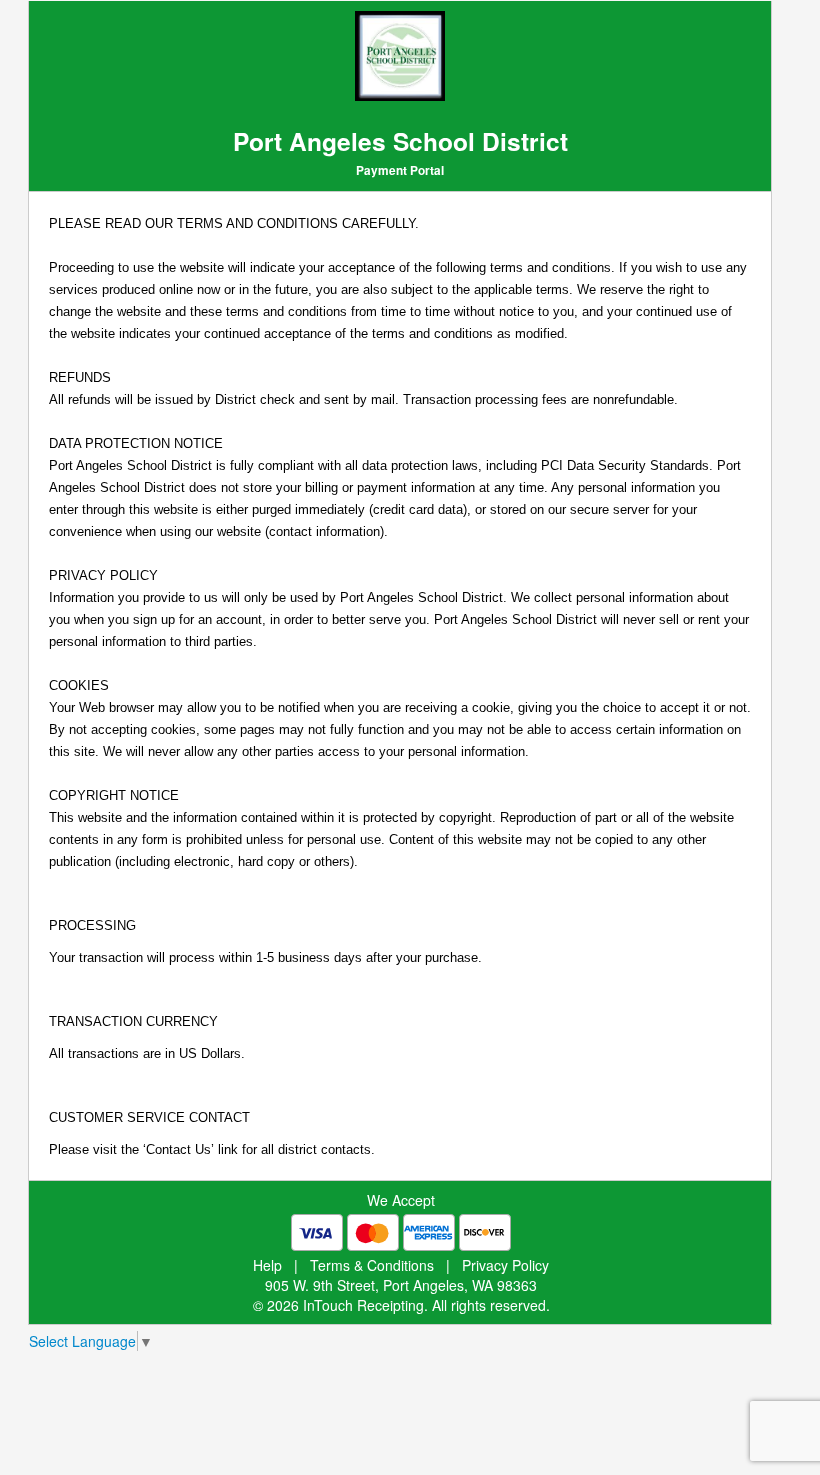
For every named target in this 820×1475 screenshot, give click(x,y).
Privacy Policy (505, 1265)
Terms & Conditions (372, 1265)
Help (267, 1265)
